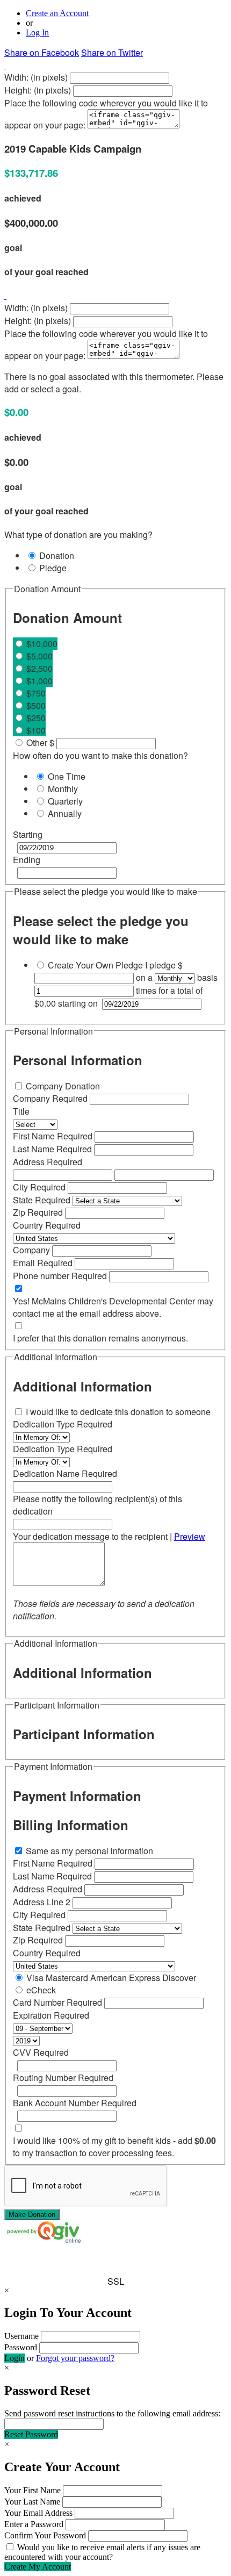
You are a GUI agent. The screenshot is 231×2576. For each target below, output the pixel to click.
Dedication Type (63, 1424)
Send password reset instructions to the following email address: (112, 2413)
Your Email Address (38, 2513)
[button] (115, 2262)
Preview (190, 1536)
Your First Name (33, 2490)
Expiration (51, 2015)
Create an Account (57, 13)
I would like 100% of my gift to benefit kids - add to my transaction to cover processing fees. (114, 2147)
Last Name (52, 1149)
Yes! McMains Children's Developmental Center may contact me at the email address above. (113, 1307)
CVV (41, 2052)
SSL (116, 2281)
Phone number (60, 1276)
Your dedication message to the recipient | (109, 1536)
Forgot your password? (75, 2358)
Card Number (57, 2002)
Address (48, 1162)
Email (43, 1263)
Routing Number (63, 2078)
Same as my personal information (88, 1851)
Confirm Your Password (45, 2535)
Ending (27, 860)
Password (21, 2347)
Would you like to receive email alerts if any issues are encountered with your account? (102, 2552)
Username (21, 2336)
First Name (53, 1136)
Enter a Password (34, 2524)
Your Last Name (32, 2502)
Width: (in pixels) (36, 77)
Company (50, 1098)
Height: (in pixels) (38, 90)
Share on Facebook (42, 52)
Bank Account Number (75, 2103)
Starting (28, 834)
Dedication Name (65, 1473)
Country (47, 1225)
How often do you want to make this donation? (100, 755)
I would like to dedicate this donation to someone (118, 1412)
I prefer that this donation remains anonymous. (100, 1338)
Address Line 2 (43, 1902)
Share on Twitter (112, 52)
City (39, 1187)
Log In (37, 33)
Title (21, 1111)
